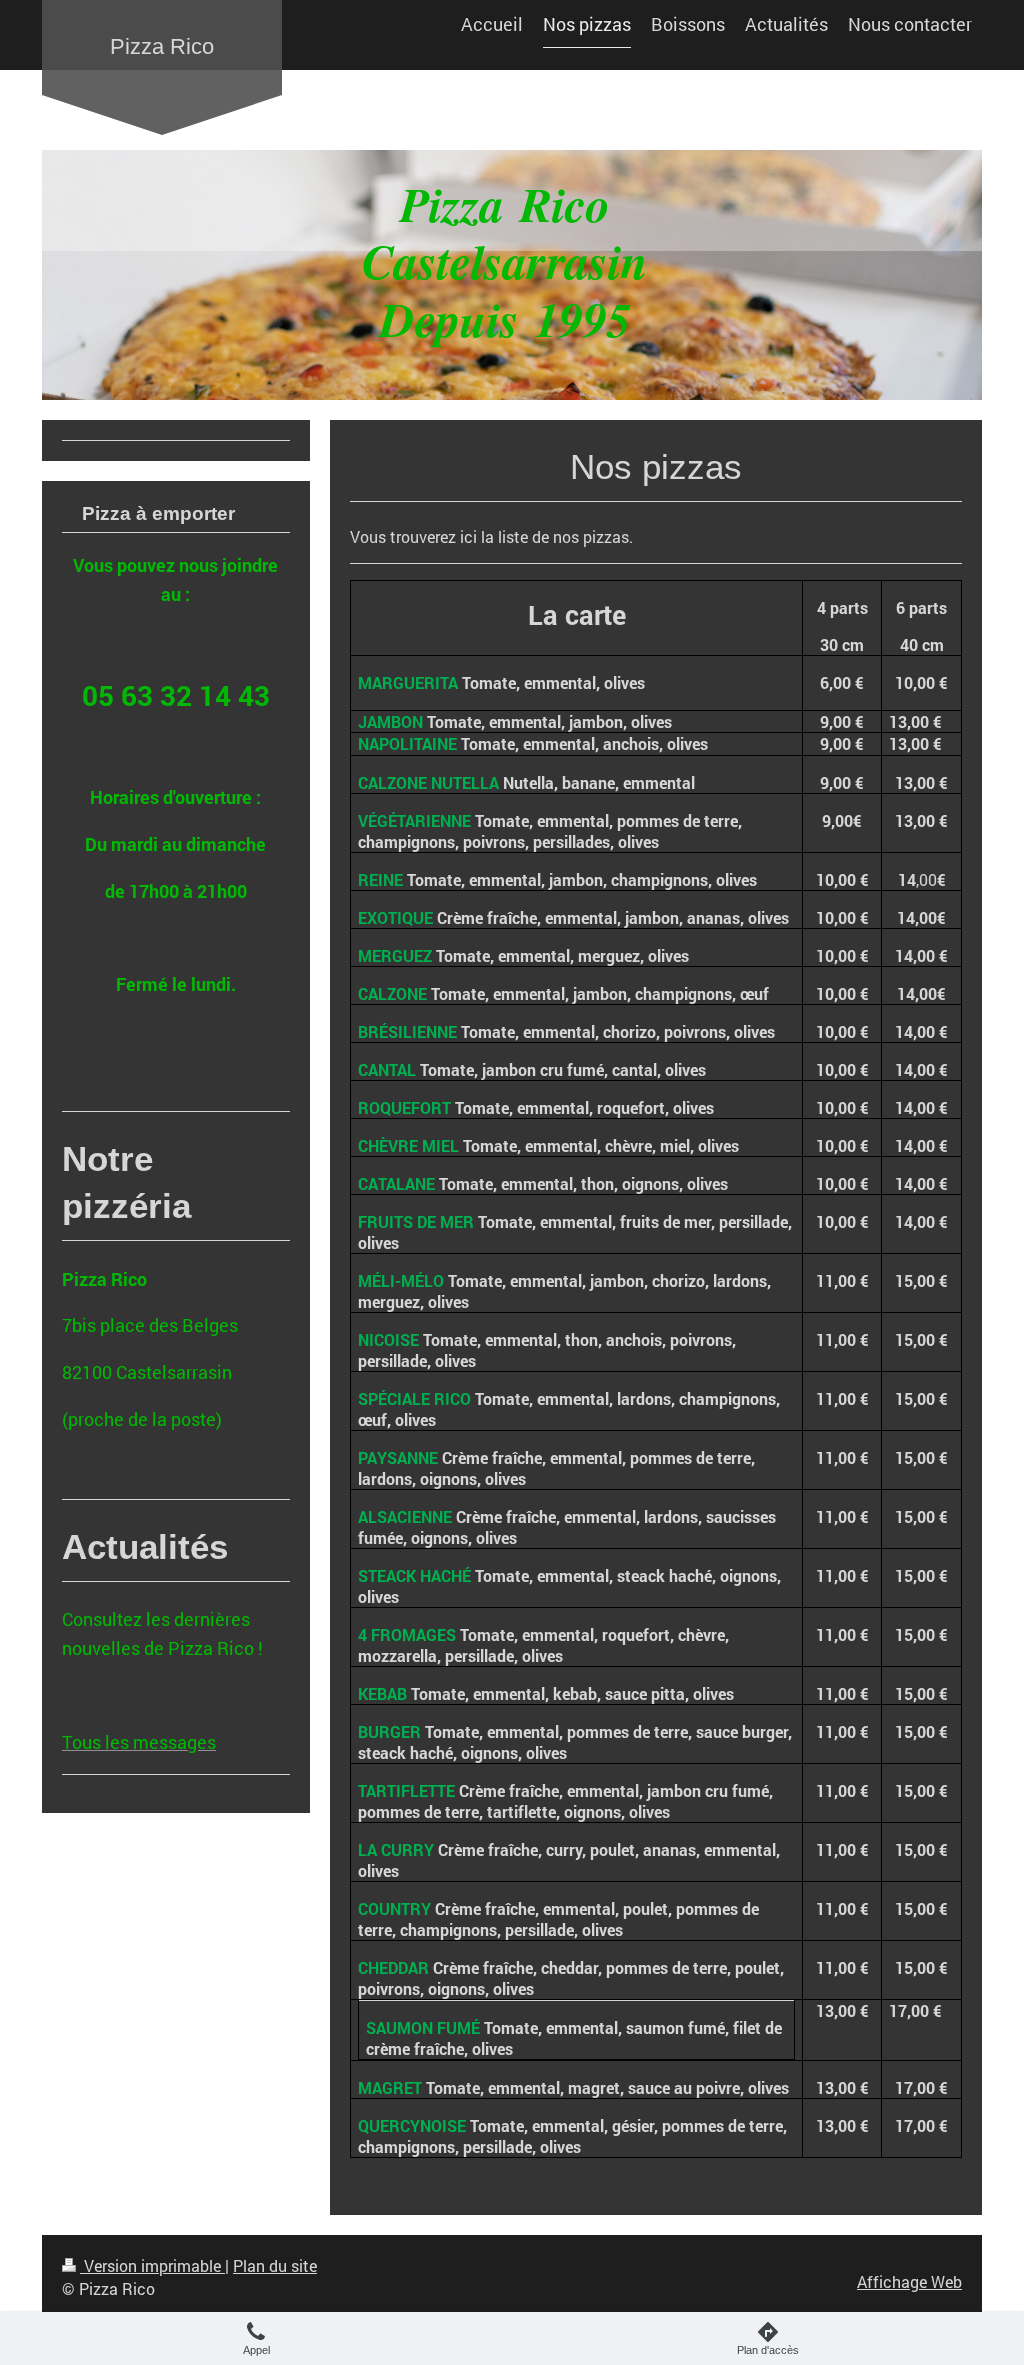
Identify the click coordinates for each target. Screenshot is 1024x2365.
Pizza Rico (162, 46)
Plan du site (275, 2265)
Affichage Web (909, 2281)
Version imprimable (152, 2265)
